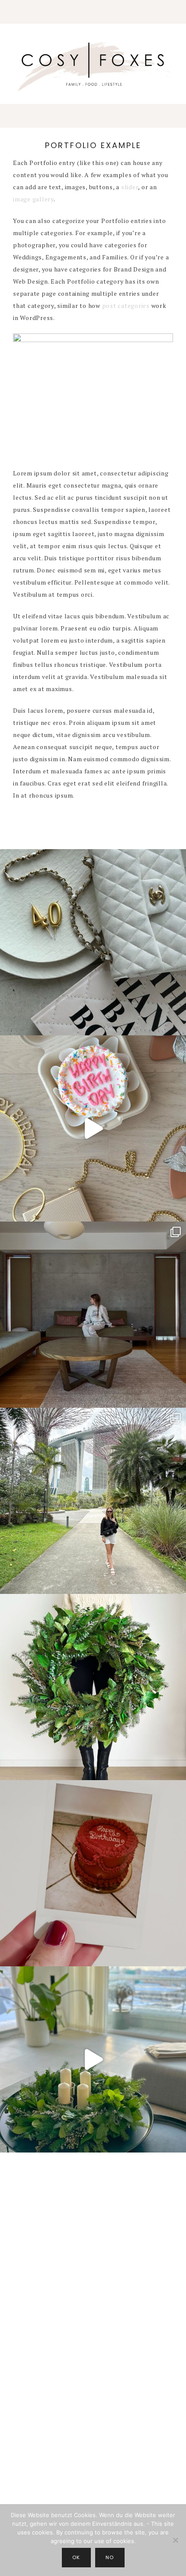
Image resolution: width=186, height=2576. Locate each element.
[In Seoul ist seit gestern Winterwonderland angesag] (93, 2059)
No (110, 2557)
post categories (126, 305)
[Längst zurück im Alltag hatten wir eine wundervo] (93, 1501)
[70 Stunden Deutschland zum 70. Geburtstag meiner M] (93, 1873)
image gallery (33, 199)
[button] (93, 12)
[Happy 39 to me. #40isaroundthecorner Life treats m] (93, 1128)
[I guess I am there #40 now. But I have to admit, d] (93, 942)
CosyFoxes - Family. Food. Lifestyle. (93, 65)
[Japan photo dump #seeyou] (93, 1315)
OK (76, 2557)
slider (130, 187)
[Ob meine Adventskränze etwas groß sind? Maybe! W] (93, 1687)
